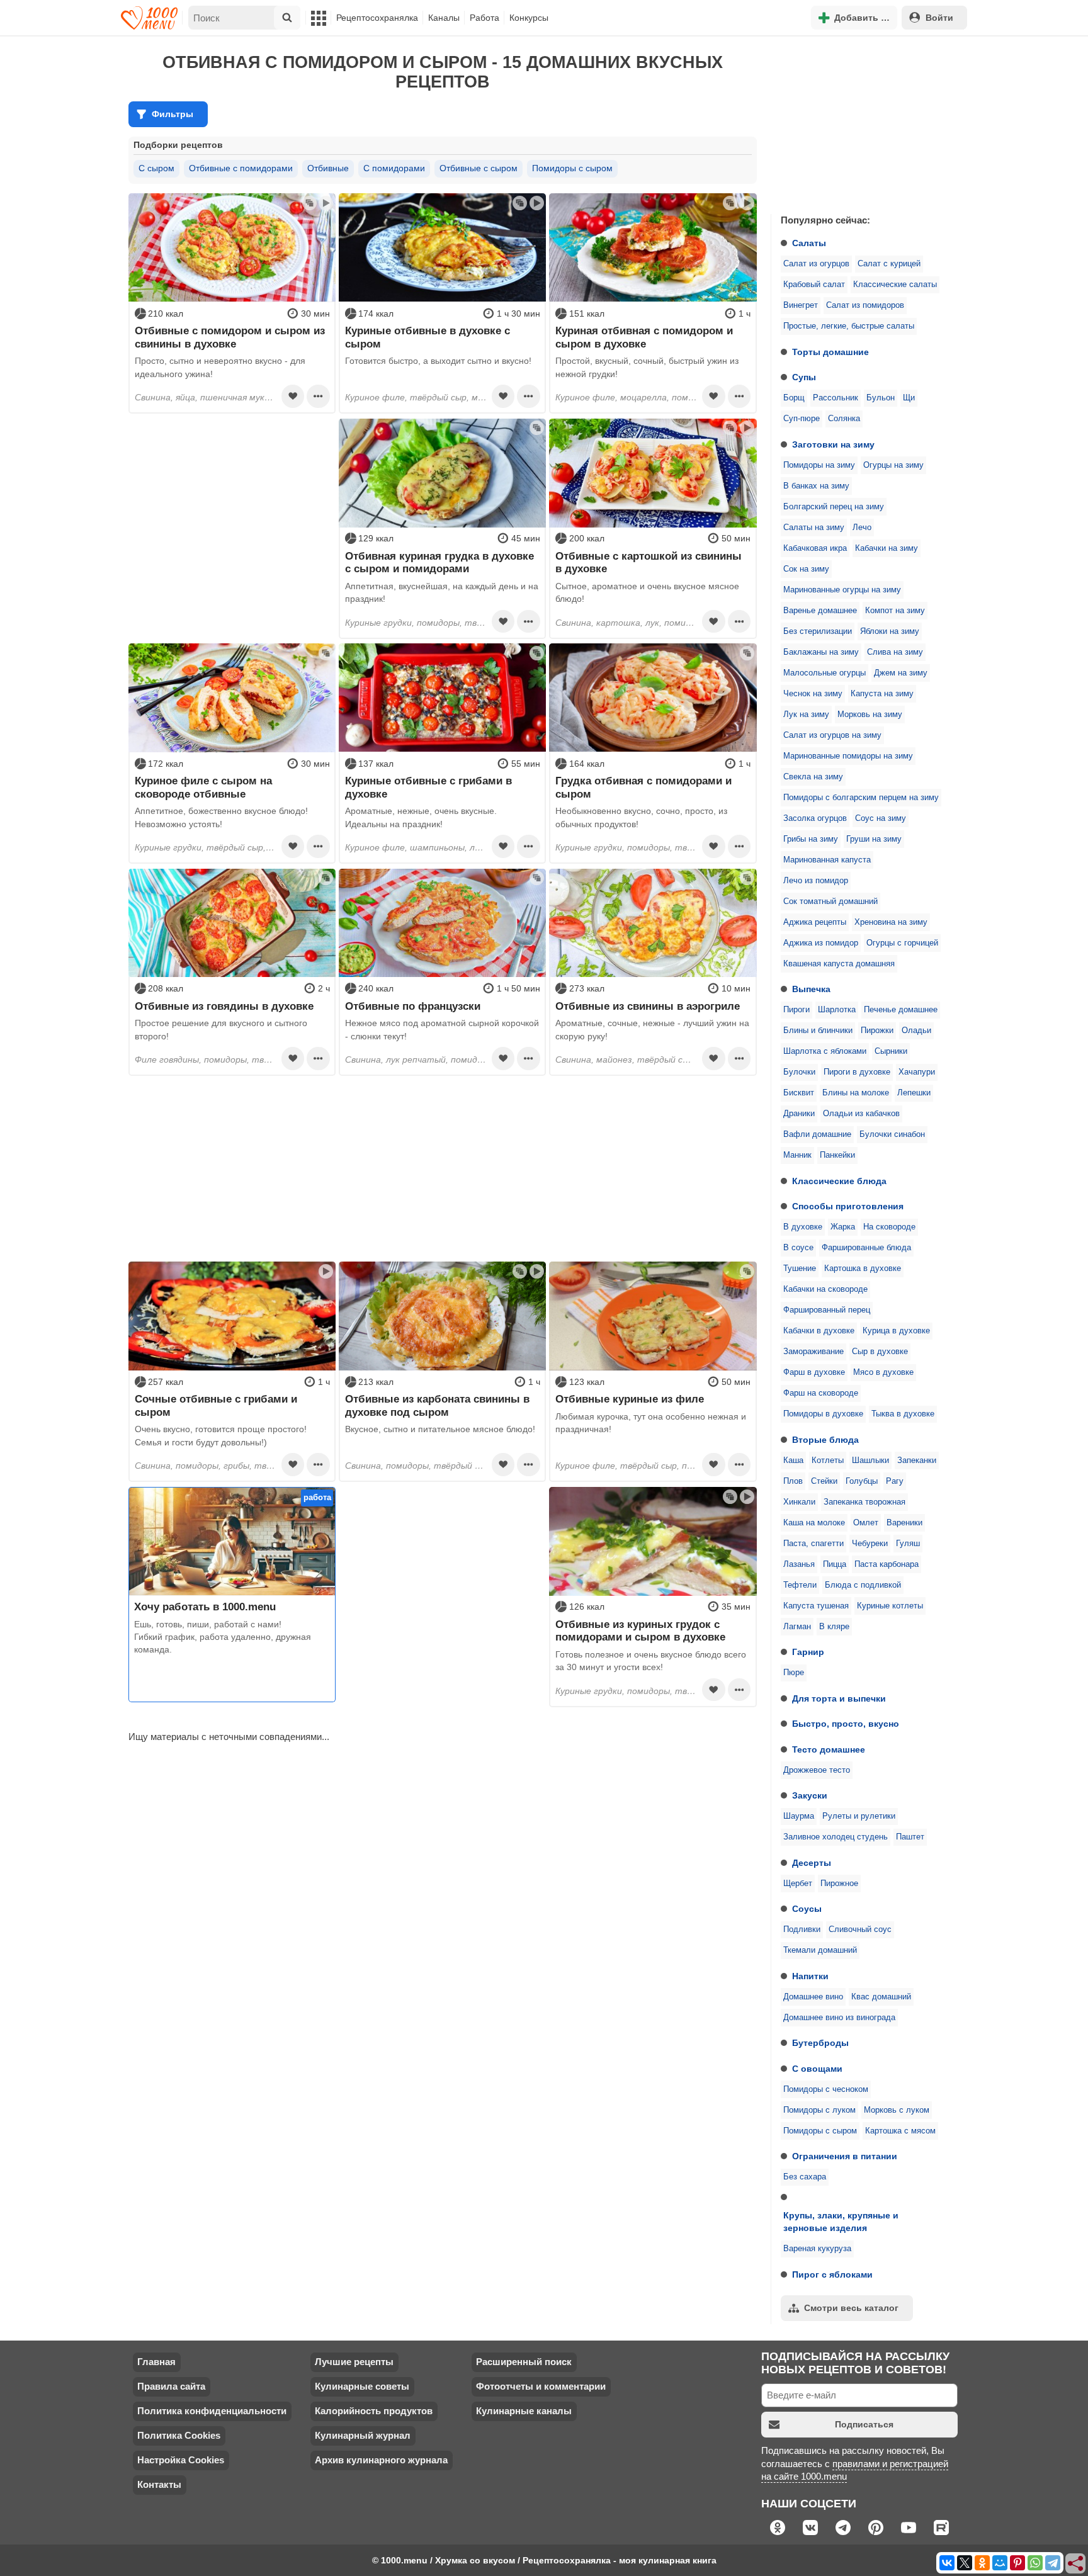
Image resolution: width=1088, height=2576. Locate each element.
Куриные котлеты (890, 1606)
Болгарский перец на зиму (834, 507)
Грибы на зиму (811, 839)
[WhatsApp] (1035, 2563)
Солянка (844, 419)
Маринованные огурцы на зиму (842, 590)
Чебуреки (870, 1544)
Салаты (809, 243)
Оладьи (916, 1031)
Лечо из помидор (816, 881)
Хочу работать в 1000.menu (205, 1607)
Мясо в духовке (883, 1372)
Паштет (910, 1837)
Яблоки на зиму (890, 631)
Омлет (866, 1523)
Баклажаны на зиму (821, 652)
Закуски (810, 1795)
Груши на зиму (874, 839)
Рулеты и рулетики (859, 1816)
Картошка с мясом (900, 2131)
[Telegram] (1053, 2563)
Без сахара (805, 2177)
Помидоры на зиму (819, 465)
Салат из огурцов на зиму (832, 735)
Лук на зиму (806, 715)
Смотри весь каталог (851, 2308)
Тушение (800, 1268)
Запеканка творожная (864, 1502)
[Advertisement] (865, 122)
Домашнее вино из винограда (839, 2018)
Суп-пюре (802, 419)
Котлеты (828, 1460)
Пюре (794, 1673)
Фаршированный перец (827, 1310)
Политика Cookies (179, 2435)
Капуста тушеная (816, 1606)
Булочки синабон (892, 1134)
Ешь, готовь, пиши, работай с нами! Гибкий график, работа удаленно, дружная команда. (223, 1637)
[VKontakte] (947, 2563)
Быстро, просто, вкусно (846, 1724)
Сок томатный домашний (830, 901)
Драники (799, 1114)
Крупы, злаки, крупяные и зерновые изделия (841, 2222)
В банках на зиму (816, 486)
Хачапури (917, 1072)
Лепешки (914, 1093)
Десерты (812, 1863)
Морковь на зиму (870, 715)
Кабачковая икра (815, 548)
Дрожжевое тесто (817, 1770)
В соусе (798, 1248)
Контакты (159, 2484)
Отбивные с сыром (479, 168)
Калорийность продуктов (374, 2411)
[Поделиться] (1076, 2564)
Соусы (807, 1909)
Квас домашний (881, 1997)
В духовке (803, 1227)
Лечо (862, 528)
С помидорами (394, 168)
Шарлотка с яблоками (825, 1051)
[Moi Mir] (1000, 2563)
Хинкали (799, 1502)
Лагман (797, 1627)
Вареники (904, 1523)
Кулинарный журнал (363, 2435)
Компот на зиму (895, 611)
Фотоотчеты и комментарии (541, 2386)
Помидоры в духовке (823, 1414)
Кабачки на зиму (887, 548)
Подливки (802, 1929)
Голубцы (862, 1481)
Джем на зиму (901, 673)
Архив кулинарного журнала (381, 2460)
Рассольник (836, 398)
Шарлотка (837, 1010)
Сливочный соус (860, 1929)
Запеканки (917, 1460)
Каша (793, 1460)
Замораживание (813, 1352)
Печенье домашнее (901, 1010)
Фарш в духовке (814, 1372)
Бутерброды (820, 2043)
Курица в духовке (896, 1331)
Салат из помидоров (865, 305)
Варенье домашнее (820, 611)
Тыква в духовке (903, 1414)
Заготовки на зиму (833, 444)
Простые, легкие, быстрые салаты (849, 326)
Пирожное (839, 1884)
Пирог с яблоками (832, 2274)
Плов (793, 1481)
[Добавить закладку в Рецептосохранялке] (293, 396)
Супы (804, 377)
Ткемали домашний (820, 1950)
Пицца (835, 1564)
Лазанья (799, 1564)
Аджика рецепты (815, 922)
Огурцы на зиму (893, 465)
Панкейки (837, 1155)
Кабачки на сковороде (825, 1289)
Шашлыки (870, 1460)
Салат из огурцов (816, 264)
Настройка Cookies (181, 2460)
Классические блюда (839, 1181)
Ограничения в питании (845, 2156)
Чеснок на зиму (813, 694)
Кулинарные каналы (524, 2411)
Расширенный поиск (524, 2362)
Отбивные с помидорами (241, 168)
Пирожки (877, 1031)
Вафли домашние (817, 1134)
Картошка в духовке (863, 1268)
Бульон (881, 398)
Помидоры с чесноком (826, 2089)
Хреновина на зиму (891, 922)
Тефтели (800, 1585)
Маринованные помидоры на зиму (848, 756)
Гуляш (908, 1544)
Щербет (798, 1884)
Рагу (895, 1481)
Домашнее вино (813, 1997)
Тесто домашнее (829, 1749)
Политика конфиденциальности (212, 2411)
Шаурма (799, 1816)
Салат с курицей (889, 264)
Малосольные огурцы (824, 673)
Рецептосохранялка (377, 18)
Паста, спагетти (813, 1544)
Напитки (810, 1976)
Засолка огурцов (815, 818)
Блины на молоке (856, 1093)
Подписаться (864, 2424)
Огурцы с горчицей (902, 943)
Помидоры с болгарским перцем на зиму (861, 798)
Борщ (794, 398)
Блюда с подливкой (863, 1585)
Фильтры (173, 114)
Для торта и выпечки (839, 1698)
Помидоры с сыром (820, 2131)
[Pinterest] (1017, 2563)
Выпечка (811, 989)
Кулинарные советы (362, 2386)
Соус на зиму (881, 818)
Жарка (843, 1227)
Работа (484, 18)
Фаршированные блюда (866, 1248)
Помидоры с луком (819, 2110)
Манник (797, 1155)
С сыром (156, 168)
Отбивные (328, 168)
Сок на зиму (806, 569)
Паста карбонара (887, 1564)
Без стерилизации (818, 631)
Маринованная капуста (827, 860)
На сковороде (889, 1227)
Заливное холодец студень (836, 1837)
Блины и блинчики (818, 1031)
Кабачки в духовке (819, 1331)
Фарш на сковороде (821, 1393)
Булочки (799, 1072)
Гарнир (808, 1652)
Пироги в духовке (857, 1072)
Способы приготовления (848, 1206)
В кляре (834, 1627)
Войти (939, 18)
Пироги (796, 1010)
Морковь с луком (897, 2110)
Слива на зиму (895, 652)
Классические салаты (895, 285)
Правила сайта (171, 2386)
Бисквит (799, 1093)
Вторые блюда (825, 1440)
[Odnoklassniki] (982, 2563)
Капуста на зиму (882, 694)
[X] (965, 2563)
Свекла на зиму (813, 777)
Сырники (891, 1051)
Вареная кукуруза (817, 2249)
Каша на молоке (814, 1523)
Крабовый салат (814, 285)
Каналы (444, 18)
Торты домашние (830, 352)
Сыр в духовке (880, 1352)
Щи (909, 398)
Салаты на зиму (814, 528)
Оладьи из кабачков (861, 1114)
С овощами (817, 2069)
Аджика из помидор (821, 943)
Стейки (824, 1481)
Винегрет (801, 305)
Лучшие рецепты (354, 2362)
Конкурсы (529, 18)
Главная (156, 2362)
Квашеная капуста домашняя (839, 964)
